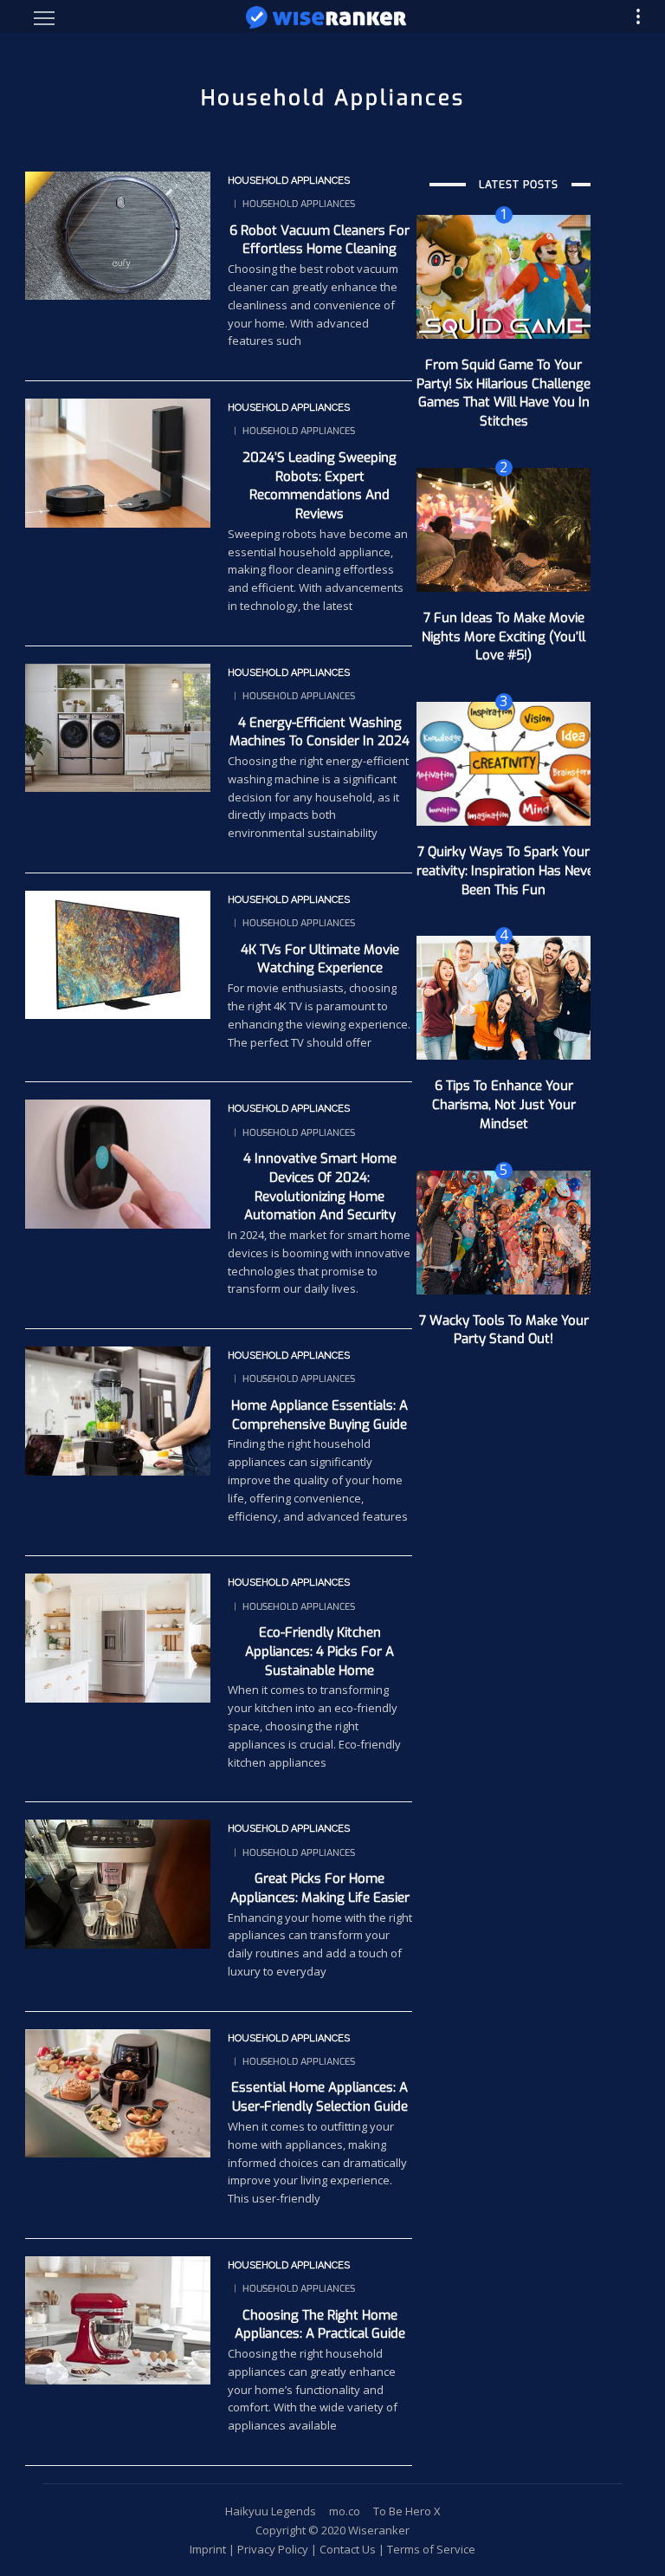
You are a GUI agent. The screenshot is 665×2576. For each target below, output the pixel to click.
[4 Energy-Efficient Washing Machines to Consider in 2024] (118, 726)
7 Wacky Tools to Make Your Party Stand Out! (504, 1330)
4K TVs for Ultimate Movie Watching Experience (320, 959)
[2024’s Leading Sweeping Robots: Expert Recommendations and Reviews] (118, 462)
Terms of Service (431, 2549)
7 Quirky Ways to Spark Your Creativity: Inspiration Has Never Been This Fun (504, 871)
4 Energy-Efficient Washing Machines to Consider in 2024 (320, 732)
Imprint (208, 2549)
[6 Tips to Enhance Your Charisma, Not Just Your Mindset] (504, 996)
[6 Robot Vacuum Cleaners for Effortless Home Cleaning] (118, 234)
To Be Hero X (407, 2511)
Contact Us (348, 2549)
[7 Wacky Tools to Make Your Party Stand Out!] (504, 1231)
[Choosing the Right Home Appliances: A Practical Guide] (118, 2319)
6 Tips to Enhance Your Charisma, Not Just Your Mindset (504, 1105)
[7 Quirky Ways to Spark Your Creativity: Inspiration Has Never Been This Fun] (504, 762)
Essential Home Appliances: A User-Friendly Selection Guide (320, 2097)
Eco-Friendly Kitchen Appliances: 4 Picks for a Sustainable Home (320, 1651)
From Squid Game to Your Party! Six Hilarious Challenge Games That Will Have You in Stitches (504, 393)
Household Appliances (289, 181)
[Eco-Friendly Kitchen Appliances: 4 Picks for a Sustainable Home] (118, 1637)
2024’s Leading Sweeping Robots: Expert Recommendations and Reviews (320, 486)
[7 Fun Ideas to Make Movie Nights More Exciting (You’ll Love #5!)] (504, 529)
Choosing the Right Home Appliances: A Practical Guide (320, 2325)
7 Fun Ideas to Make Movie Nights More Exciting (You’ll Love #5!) (504, 637)
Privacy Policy (273, 2549)
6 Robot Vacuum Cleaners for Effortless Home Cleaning (320, 240)
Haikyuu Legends (271, 2511)
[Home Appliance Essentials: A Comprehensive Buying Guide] (118, 1410)
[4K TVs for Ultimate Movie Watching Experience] (118, 953)
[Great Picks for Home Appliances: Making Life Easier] (118, 1883)
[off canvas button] (44, 18)
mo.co (345, 2511)
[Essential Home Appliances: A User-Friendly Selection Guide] (118, 2092)
